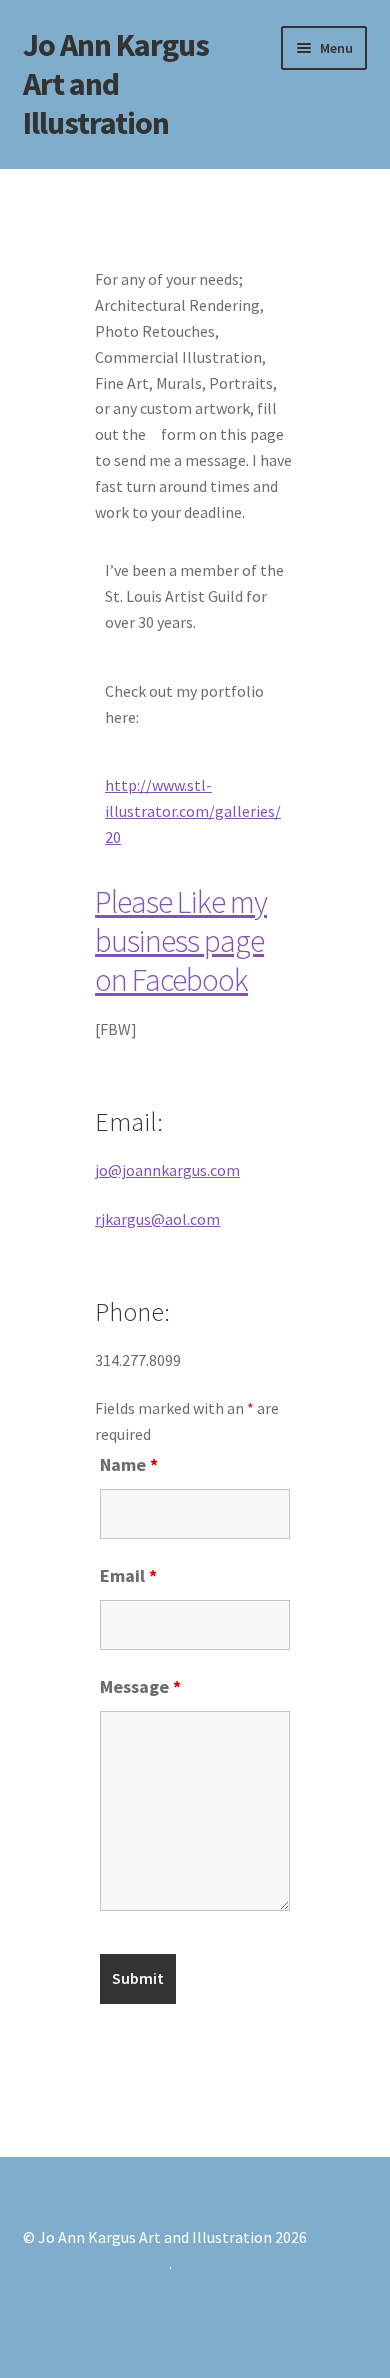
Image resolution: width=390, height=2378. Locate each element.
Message (140, 1686)
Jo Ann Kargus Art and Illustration (116, 84)
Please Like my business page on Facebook (181, 941)
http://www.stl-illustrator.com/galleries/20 (193, 811)
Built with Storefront (96, 2263)
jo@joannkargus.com (167, 1170)
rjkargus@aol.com (157, 1219)
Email (128, 1575)
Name (129, 1464)
